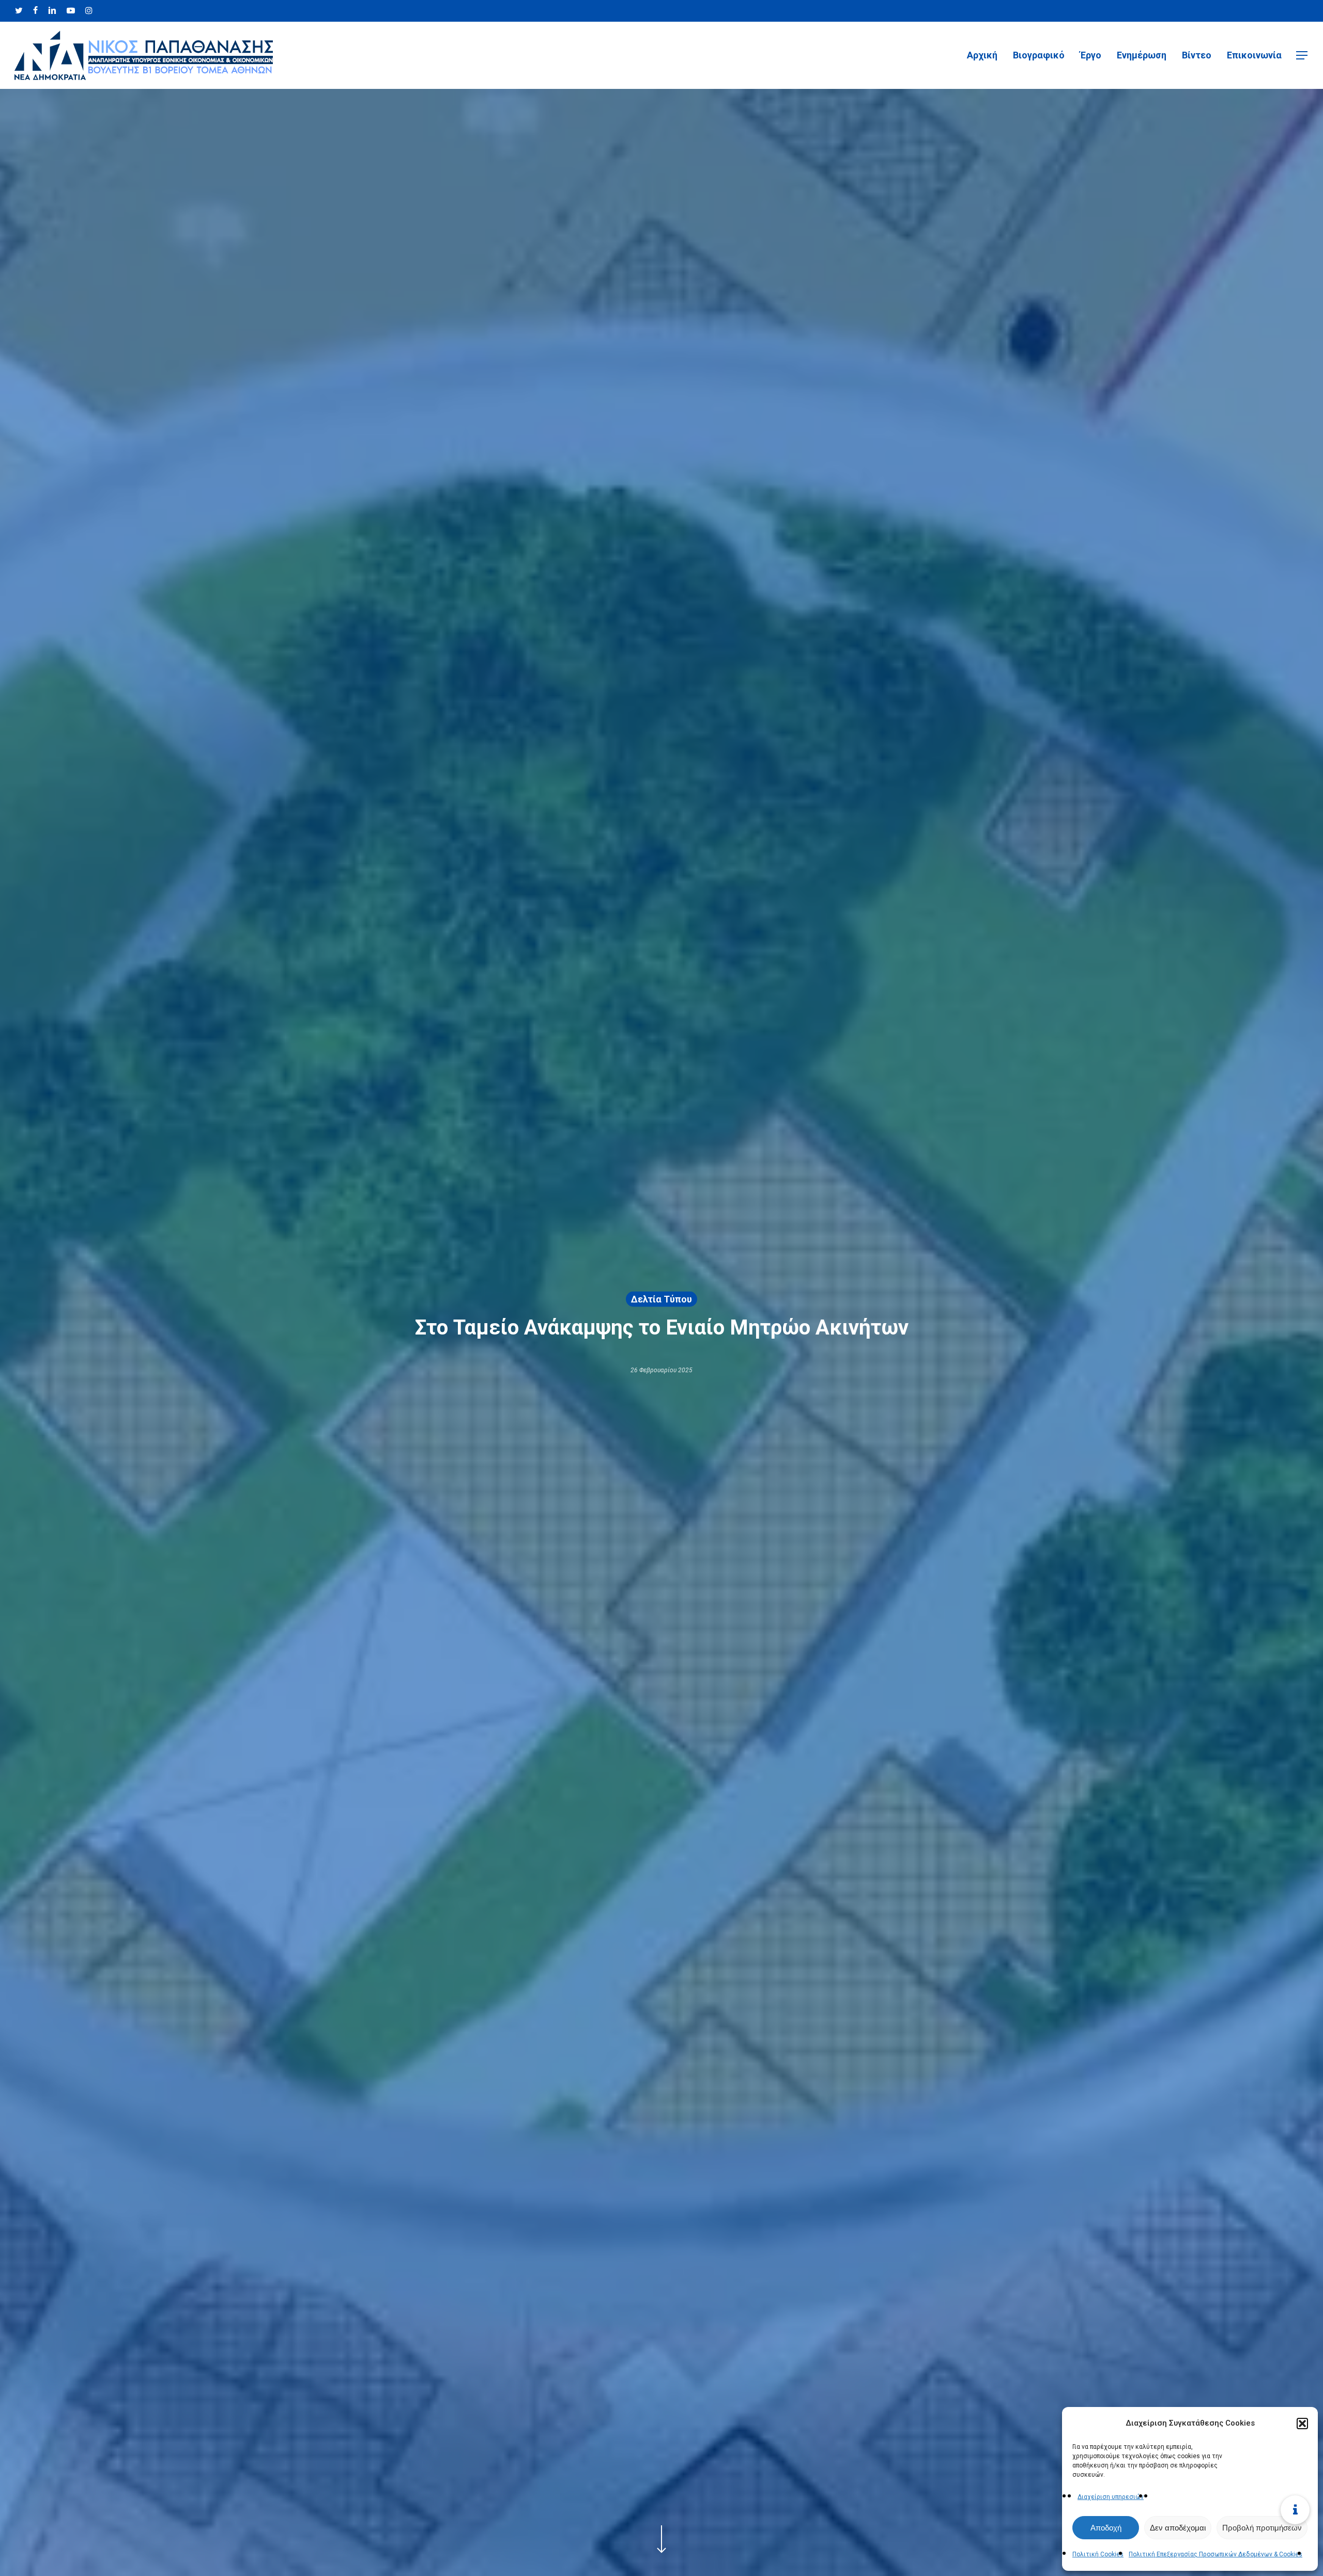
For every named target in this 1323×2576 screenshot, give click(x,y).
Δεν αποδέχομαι (1178, 2528)
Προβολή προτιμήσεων (1262, 2528)
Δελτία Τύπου (661, 1299)
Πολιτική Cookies (1098, 2554)
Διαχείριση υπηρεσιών (1111, 2497)
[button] (1302, 2424)
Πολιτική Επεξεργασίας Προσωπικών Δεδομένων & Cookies (1216, 2554)
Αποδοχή (1106, 2528)
